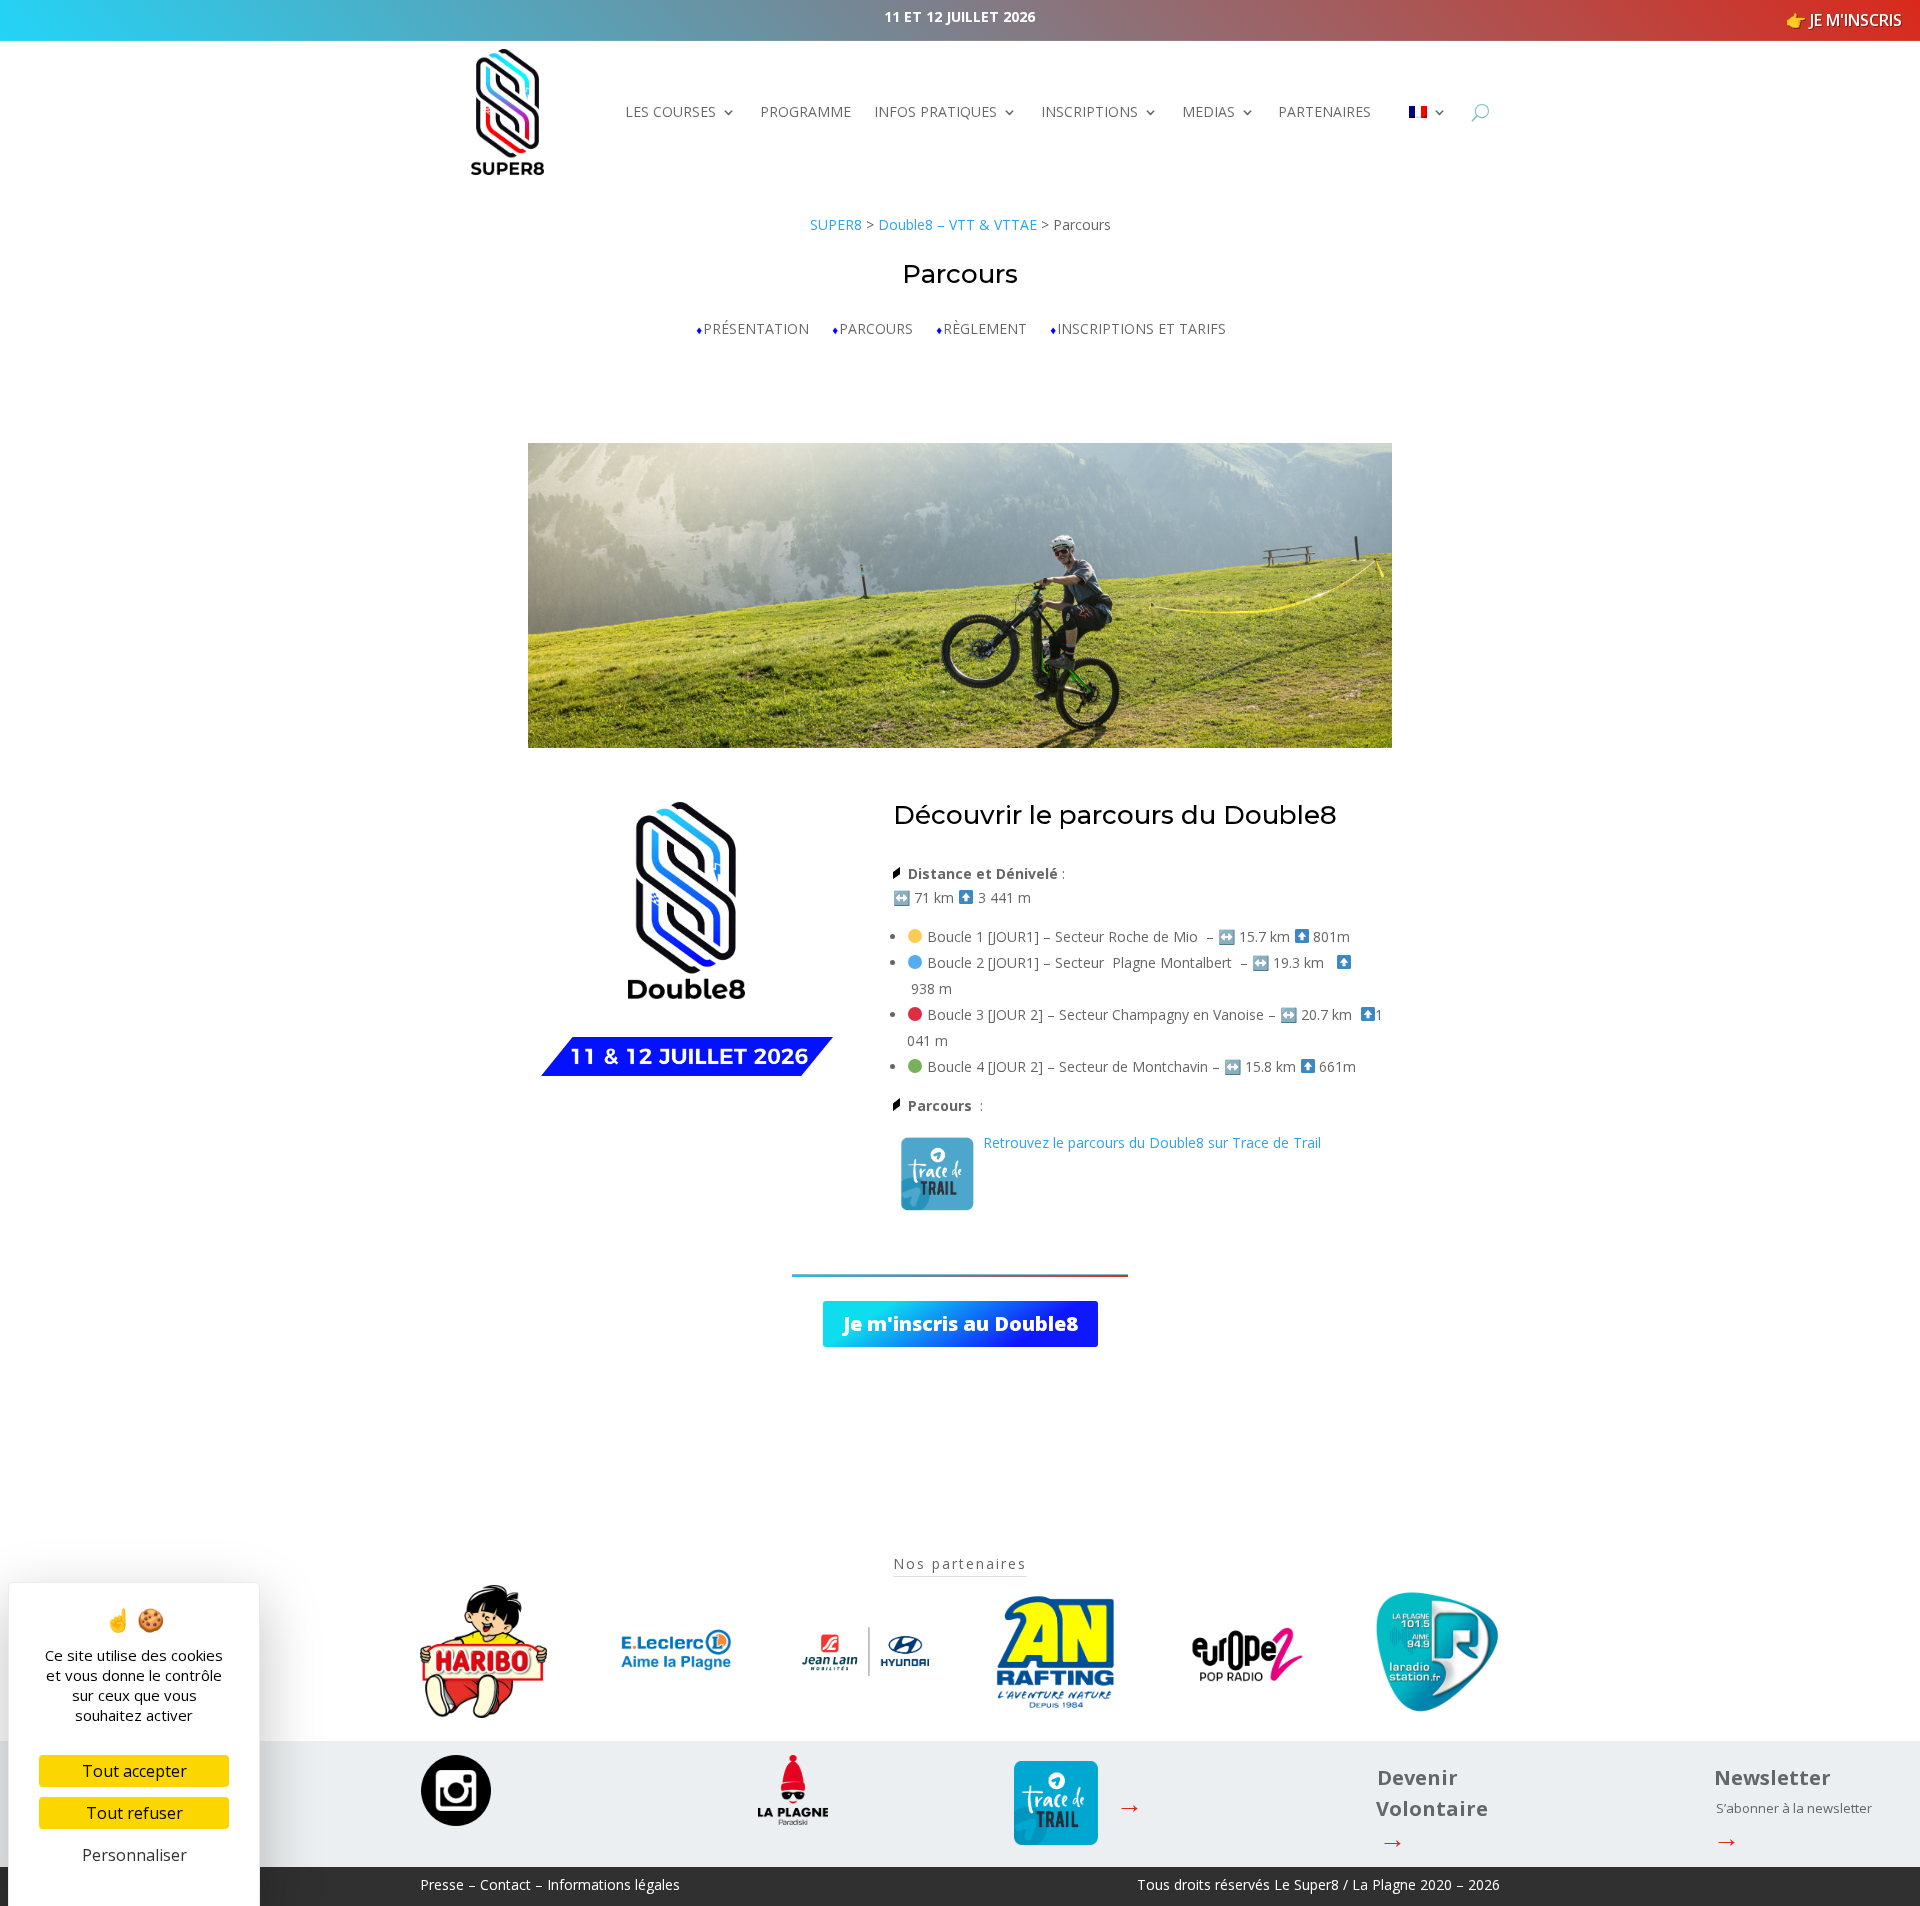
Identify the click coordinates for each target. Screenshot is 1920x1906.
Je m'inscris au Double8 (960, 1323)
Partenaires (1324, 111)
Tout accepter (134, 1771)
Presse (442, 1884)
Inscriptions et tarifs (1141, 330)
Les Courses (670, 111)
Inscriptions (1089, 111)
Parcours (876, 330)
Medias (1208, 111)
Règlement (985, 330)
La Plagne (1384, 1884)
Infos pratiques (935, 111)
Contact (505, 1884)
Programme (805, 111)
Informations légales (613, 1884)
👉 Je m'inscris (1844, 20)
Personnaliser (134, 1855)
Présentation (756, 330)
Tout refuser (134, 1813)
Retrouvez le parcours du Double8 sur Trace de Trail (1152, 1142)
